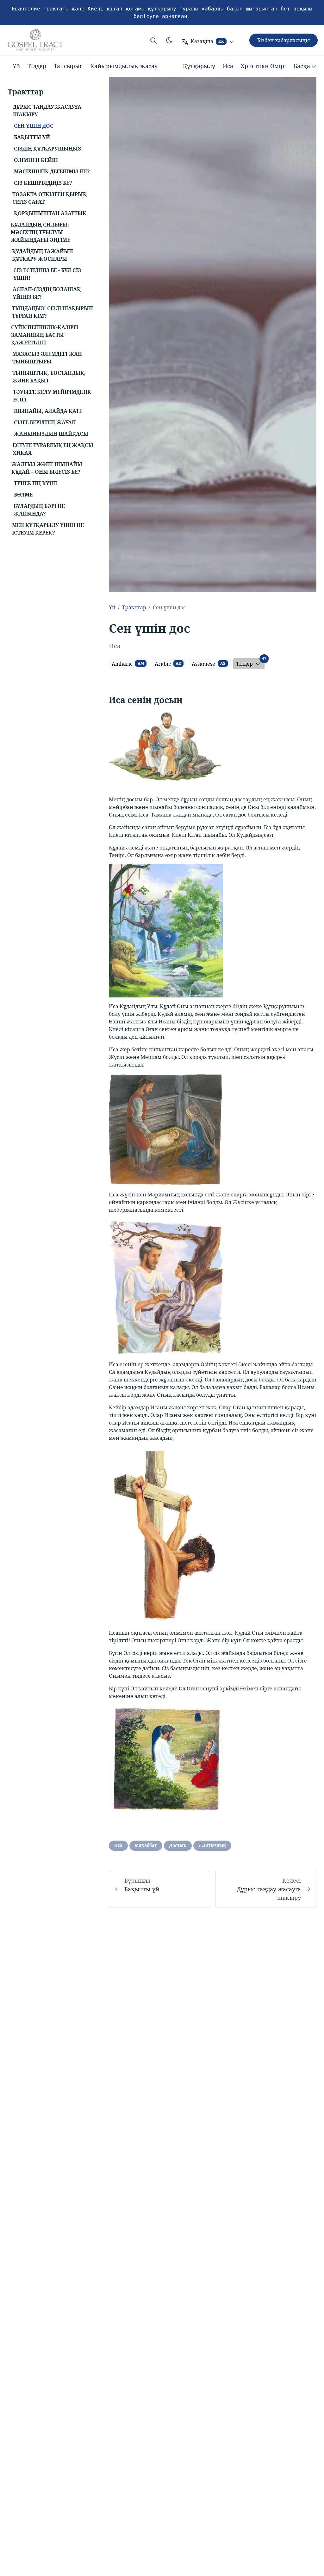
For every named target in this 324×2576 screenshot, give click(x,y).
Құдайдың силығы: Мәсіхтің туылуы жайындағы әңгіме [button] (40, 232)
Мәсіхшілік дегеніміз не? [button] (52, 171)
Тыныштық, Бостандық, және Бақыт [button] (49, 377)
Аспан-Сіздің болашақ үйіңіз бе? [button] (47, 293)
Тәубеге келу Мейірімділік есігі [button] (52, 396)
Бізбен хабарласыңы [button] (283, 40)
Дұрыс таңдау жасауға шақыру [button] (47, 111)
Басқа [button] (302, 66)
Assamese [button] (209, 664)
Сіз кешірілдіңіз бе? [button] (43, 183)
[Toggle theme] (169, 40)
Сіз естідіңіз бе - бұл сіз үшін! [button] (47, 274)
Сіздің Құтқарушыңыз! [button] (48, 149)
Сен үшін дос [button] (34, 126)
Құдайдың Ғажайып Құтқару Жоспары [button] (43, 255)
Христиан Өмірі (263, 66)
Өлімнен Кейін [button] (36, 160)
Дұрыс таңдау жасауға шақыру (269, 1893)
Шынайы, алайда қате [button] (48, 411)
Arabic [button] (168, 664)
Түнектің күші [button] (35, 483)
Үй (16, 66)
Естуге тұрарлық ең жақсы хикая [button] (53, 449)
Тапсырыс (68, 66)
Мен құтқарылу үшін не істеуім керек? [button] (48, 529)
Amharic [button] (128, 664)
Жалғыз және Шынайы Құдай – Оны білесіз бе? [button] (47, 468)
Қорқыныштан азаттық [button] (50, 213)
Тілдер (37, 66)
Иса (228, 66)
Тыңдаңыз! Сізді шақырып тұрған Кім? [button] (53, 312)
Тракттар (134, 607)
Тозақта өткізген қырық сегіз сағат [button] (50, 198)
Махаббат (146, 1845)
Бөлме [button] (23, 495)
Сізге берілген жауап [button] (45, 422)
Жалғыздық (212, 1845)
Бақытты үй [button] (32, 137)
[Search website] (153, 40)
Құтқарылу (199, 66)
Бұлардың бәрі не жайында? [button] (39, 510)
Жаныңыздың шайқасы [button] (51, 434)
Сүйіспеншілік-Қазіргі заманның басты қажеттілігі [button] (45, 335)
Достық (178, 1845)
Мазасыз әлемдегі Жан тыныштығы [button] (47, 358)
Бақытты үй (142, 1889)
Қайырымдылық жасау (124, 66)
